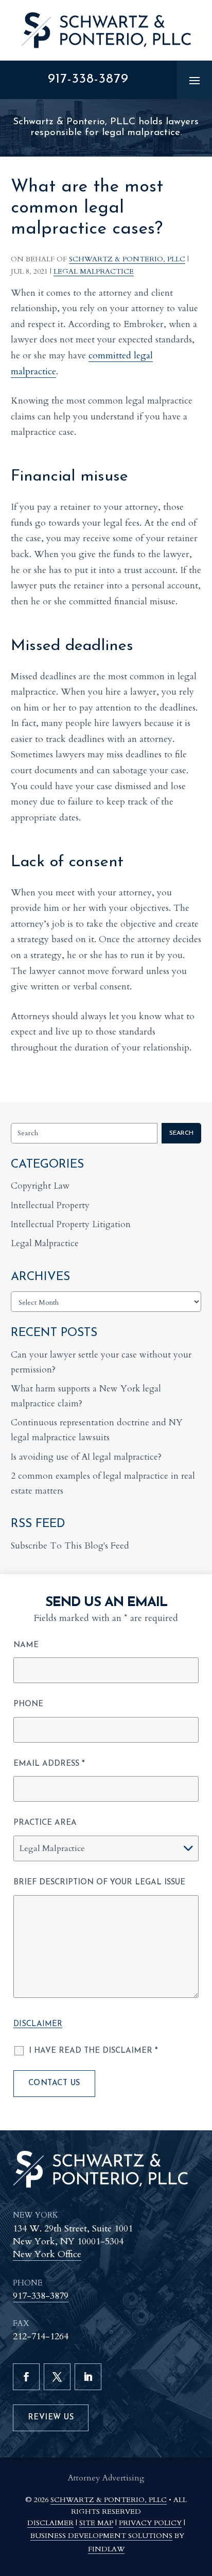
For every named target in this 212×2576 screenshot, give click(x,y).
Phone (28, 1704)
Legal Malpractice (94, 271)
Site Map (96, 2523)
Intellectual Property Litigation (71, 1224)
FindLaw (106, 2549)
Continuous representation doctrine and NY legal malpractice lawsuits (97, 1430)
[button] (195, 80)
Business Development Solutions (101, 2536)
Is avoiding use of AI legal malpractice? (86, 1457)
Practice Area (45, 1823)
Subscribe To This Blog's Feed (70, 1546)
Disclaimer (38, 2024)
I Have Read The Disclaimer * (93, 2051)
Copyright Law (40, 1186)
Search (181, 1133)
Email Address (49, 1764)
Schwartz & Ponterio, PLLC (127, 259)
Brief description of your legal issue (99, 1883)
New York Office (47, 2254)
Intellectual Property (50, 1205)
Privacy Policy (150, 2523)
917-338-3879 (88, 79)
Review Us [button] (51, 2418)
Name (26, 1645)
